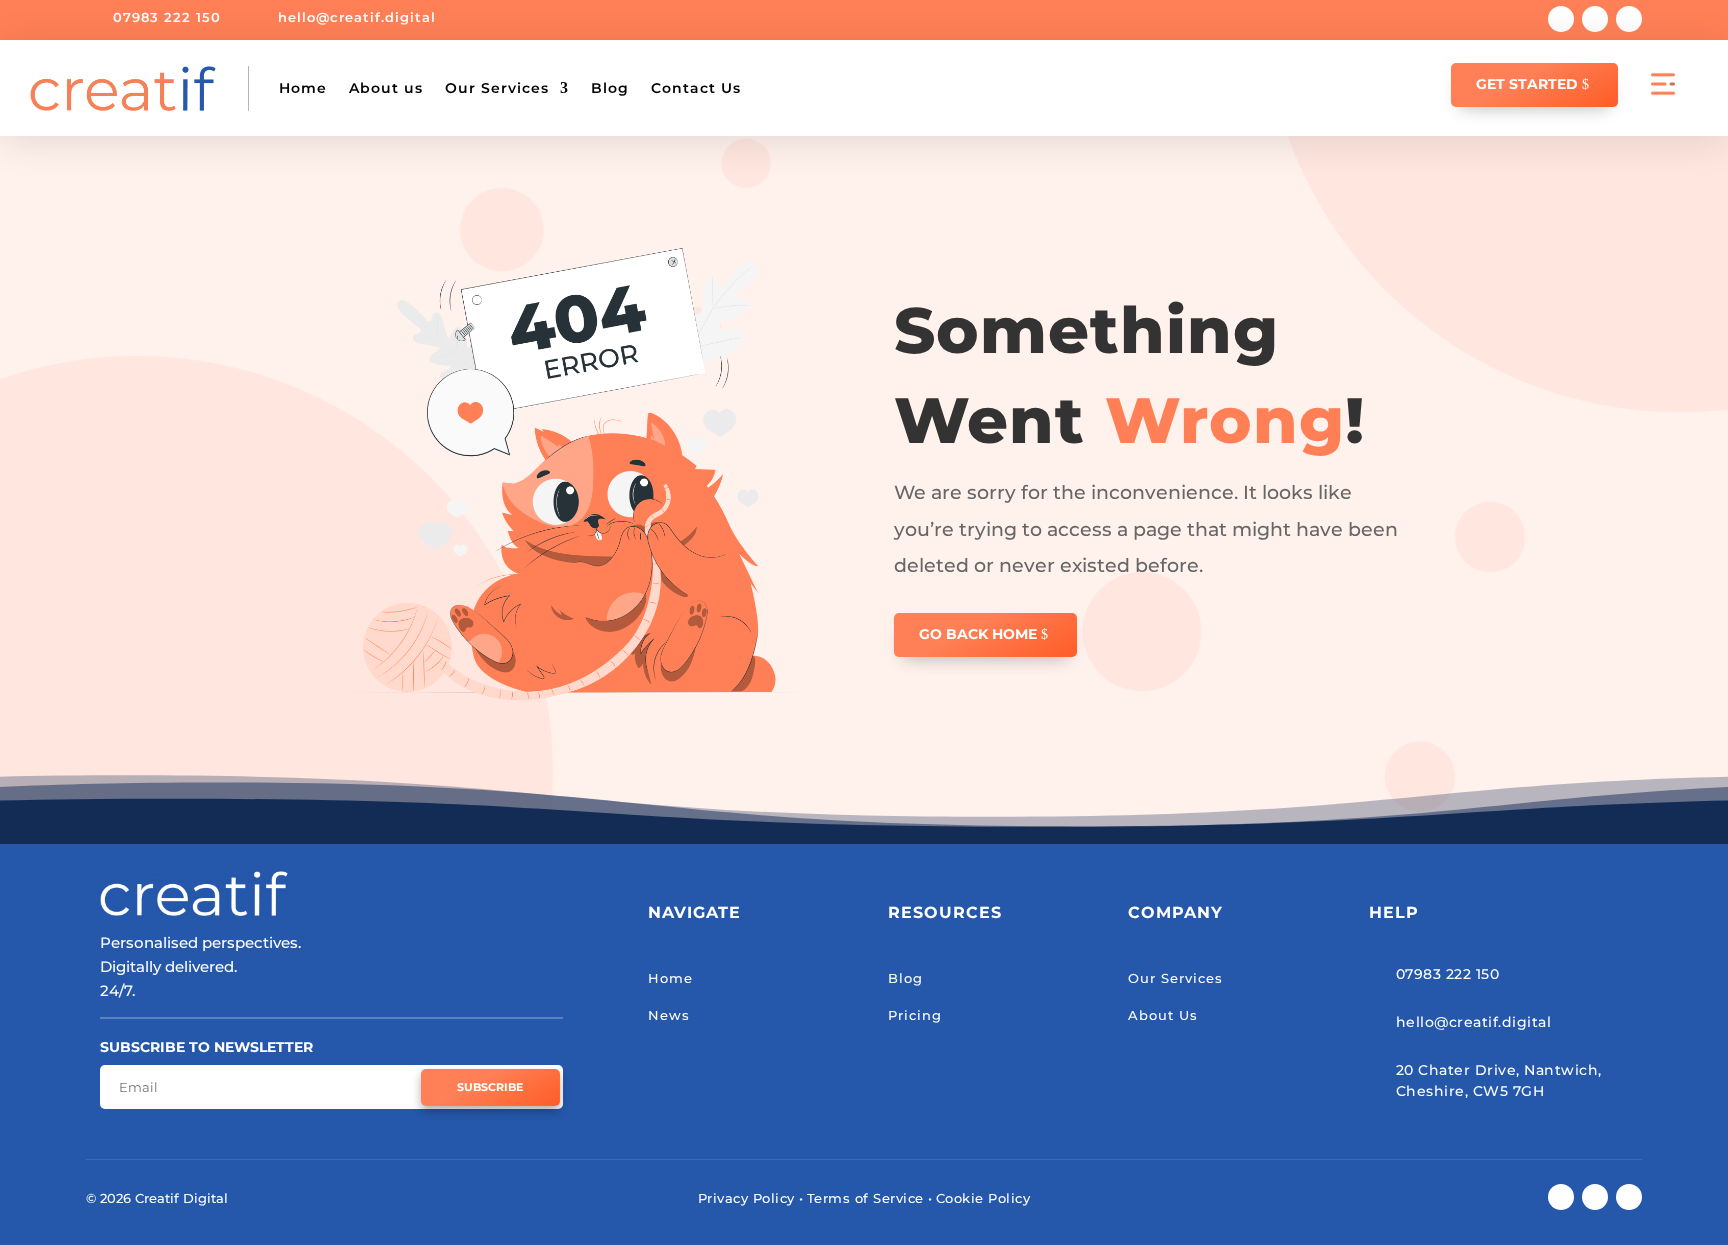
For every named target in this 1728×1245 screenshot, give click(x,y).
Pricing (915, 1015)
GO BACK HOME (978, 634)
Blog (610, 88)
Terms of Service (865, 1198)
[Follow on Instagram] (1629, 19)
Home (303, 88)
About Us (1163, 1015)
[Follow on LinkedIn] (1595, 19)
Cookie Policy (983, 1198)
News (669, 1015)
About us (386, 88)
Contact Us (696, 88)
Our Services (497, 88)
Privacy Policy (746, 1198)
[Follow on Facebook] (1561, 19)
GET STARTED (1527, 84)
